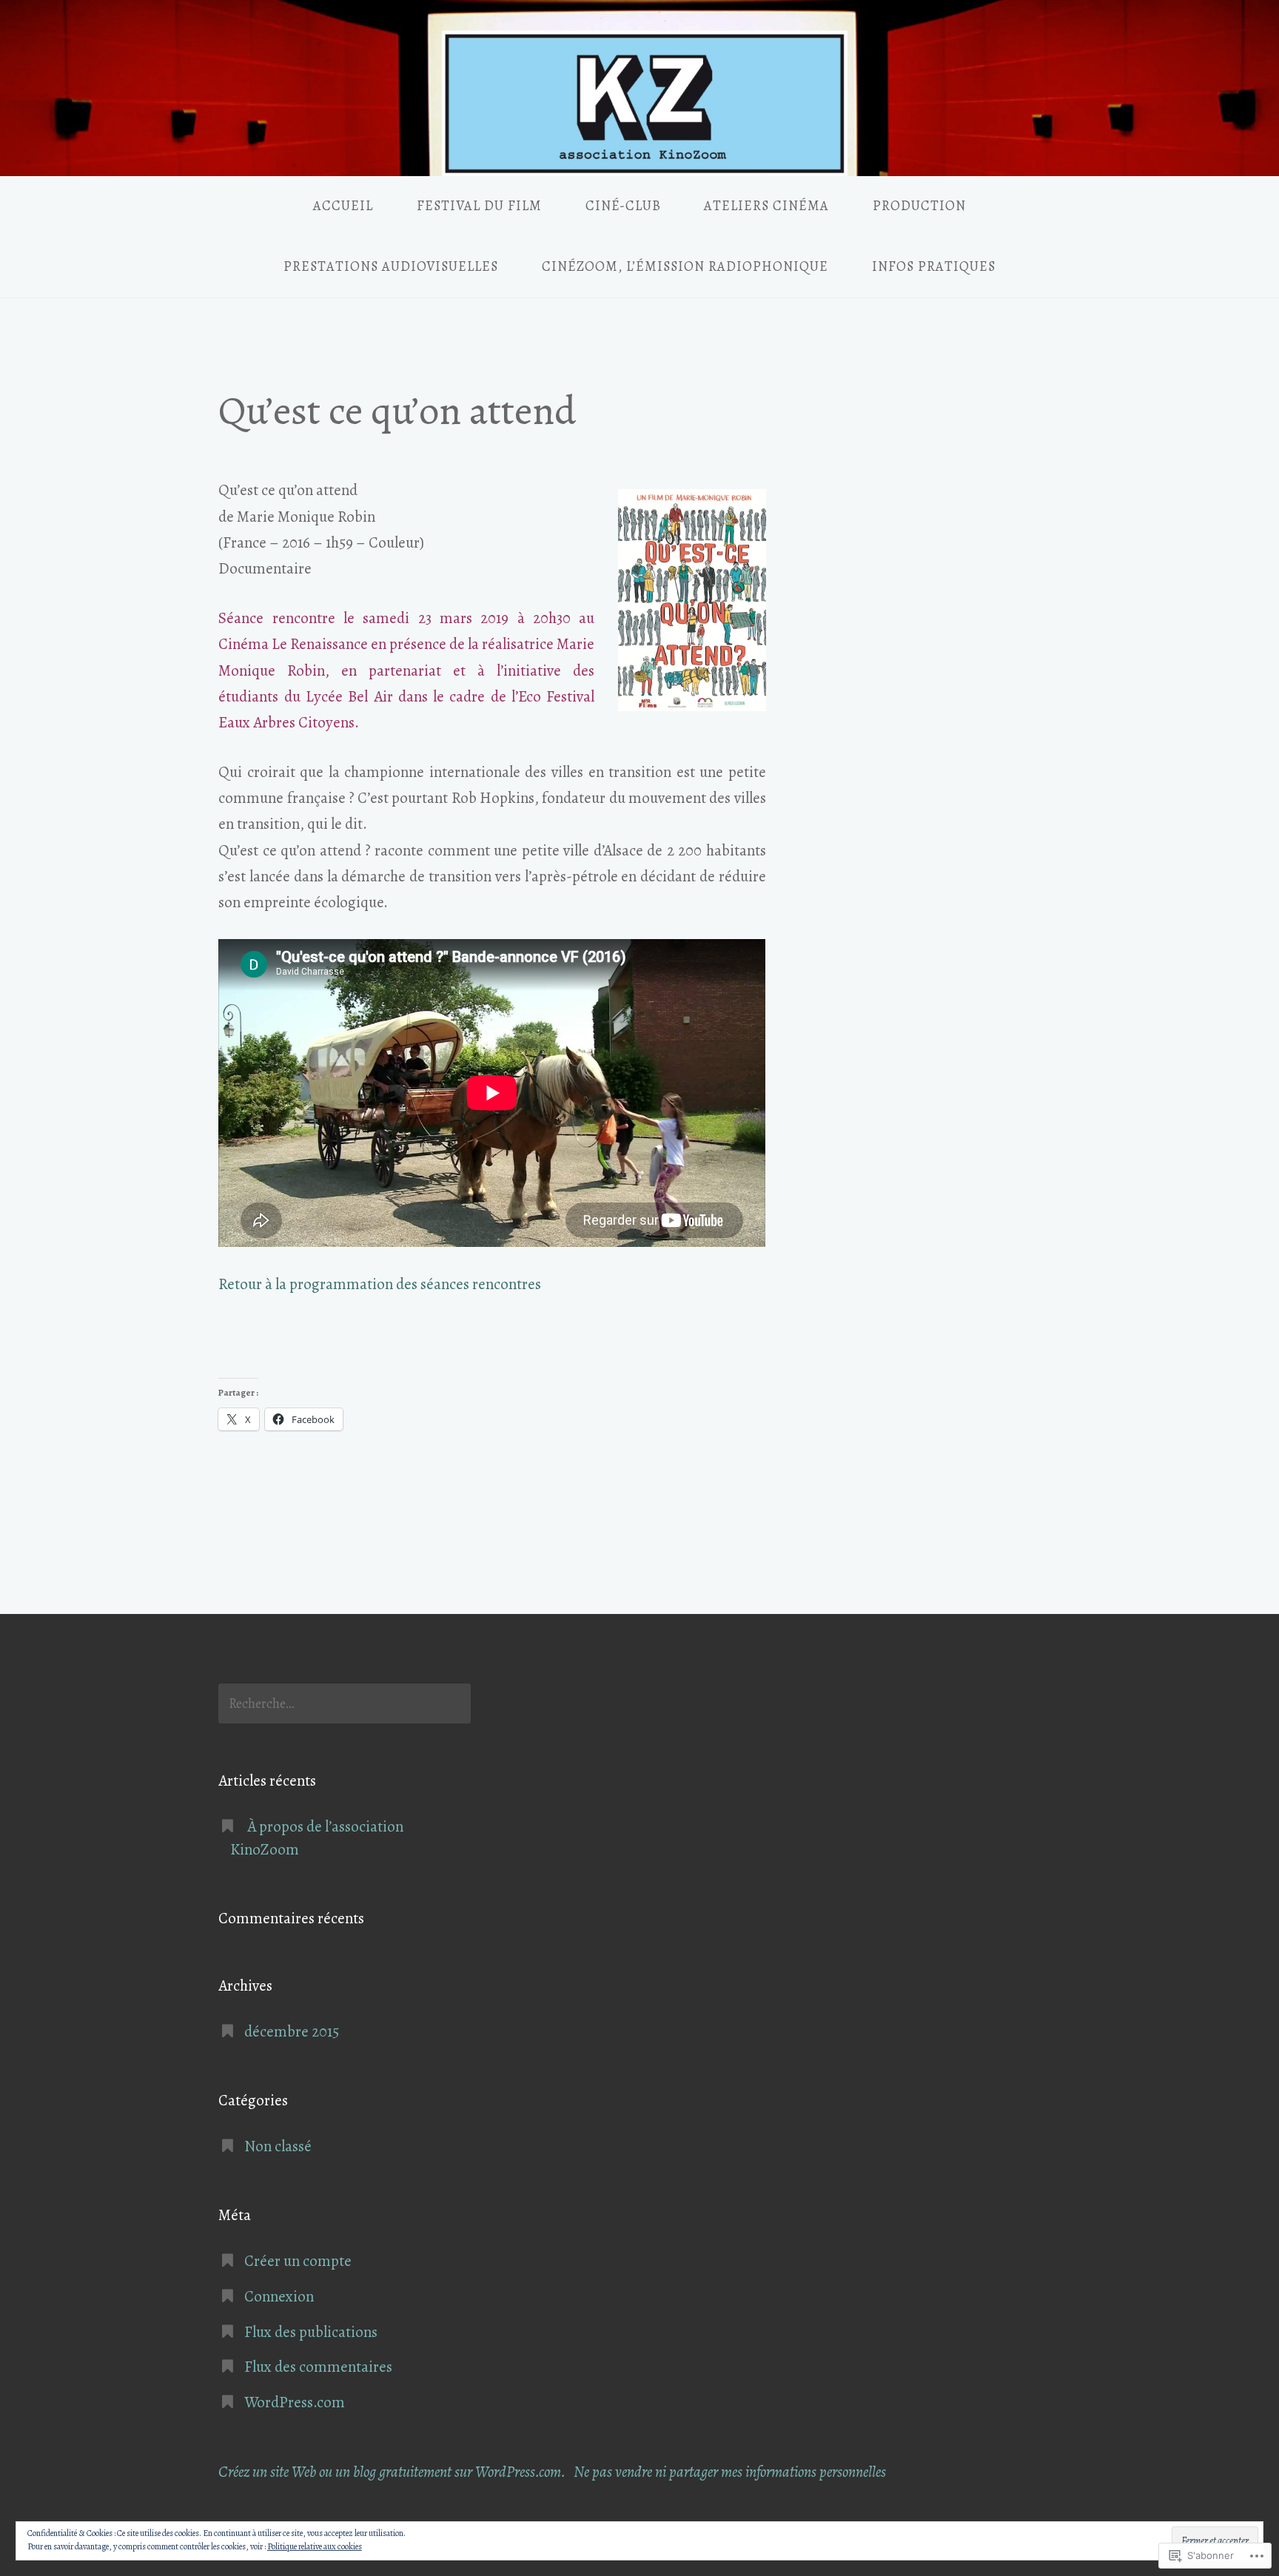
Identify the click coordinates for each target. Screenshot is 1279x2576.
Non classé (278, 2146)
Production (919, 206)
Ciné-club (623, 206)
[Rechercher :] (345, 1704)
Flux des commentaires (318, 2367)
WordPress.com (295, 2402)
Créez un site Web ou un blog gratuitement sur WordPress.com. (392, 2472)
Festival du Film (479, 206)
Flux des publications (311, 2332)
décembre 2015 (292, 2031)
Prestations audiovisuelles (391, 266)
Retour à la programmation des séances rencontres (380, 1284)
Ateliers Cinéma (766, 206)
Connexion (279, 2296)
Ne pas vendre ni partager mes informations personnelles (730, 2472)
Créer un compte (298, 2261)
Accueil (343, 206)
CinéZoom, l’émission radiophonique (685, 266)
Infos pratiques (934, 266)
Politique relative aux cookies (315, 2546)
